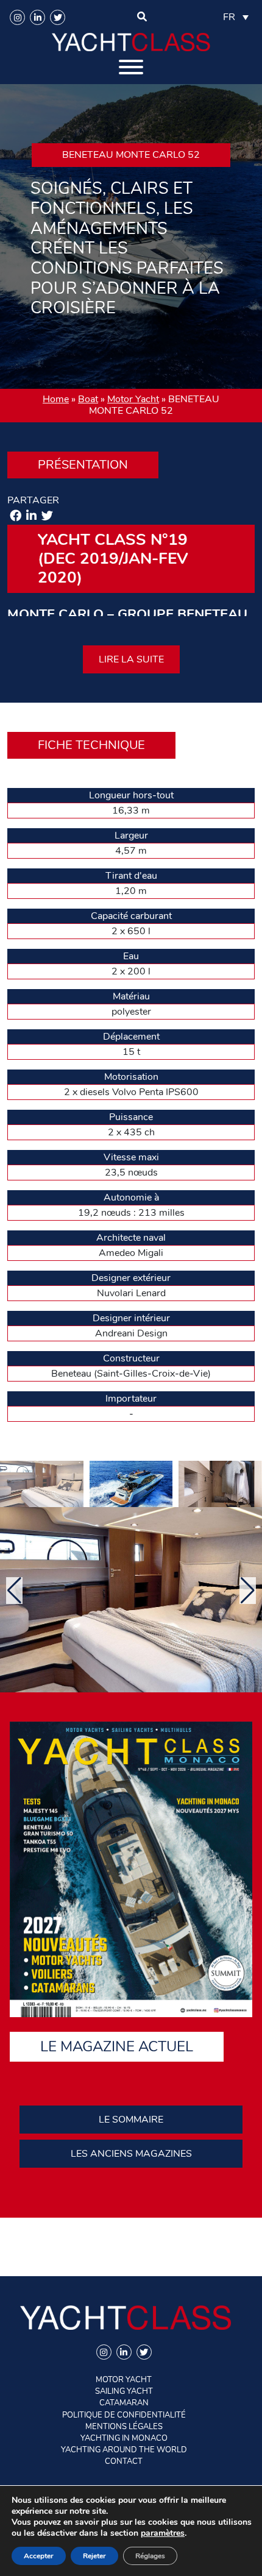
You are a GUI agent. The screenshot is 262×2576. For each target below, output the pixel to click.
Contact (124, 2461)
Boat (88, 399)
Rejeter (94, 2556)
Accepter (39, 2556)
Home (56, 399)
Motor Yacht (133, 399)
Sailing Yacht (124, 2391)
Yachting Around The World (124, 2450)
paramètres (163, 2533)
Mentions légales (124, 2427)
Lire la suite (131, 659)
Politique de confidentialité (124, 2415)
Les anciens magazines (131, 2154)
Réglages (150, 2556)
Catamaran (124, 2403)
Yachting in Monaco (124, 2438)
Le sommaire (131, 2120)
